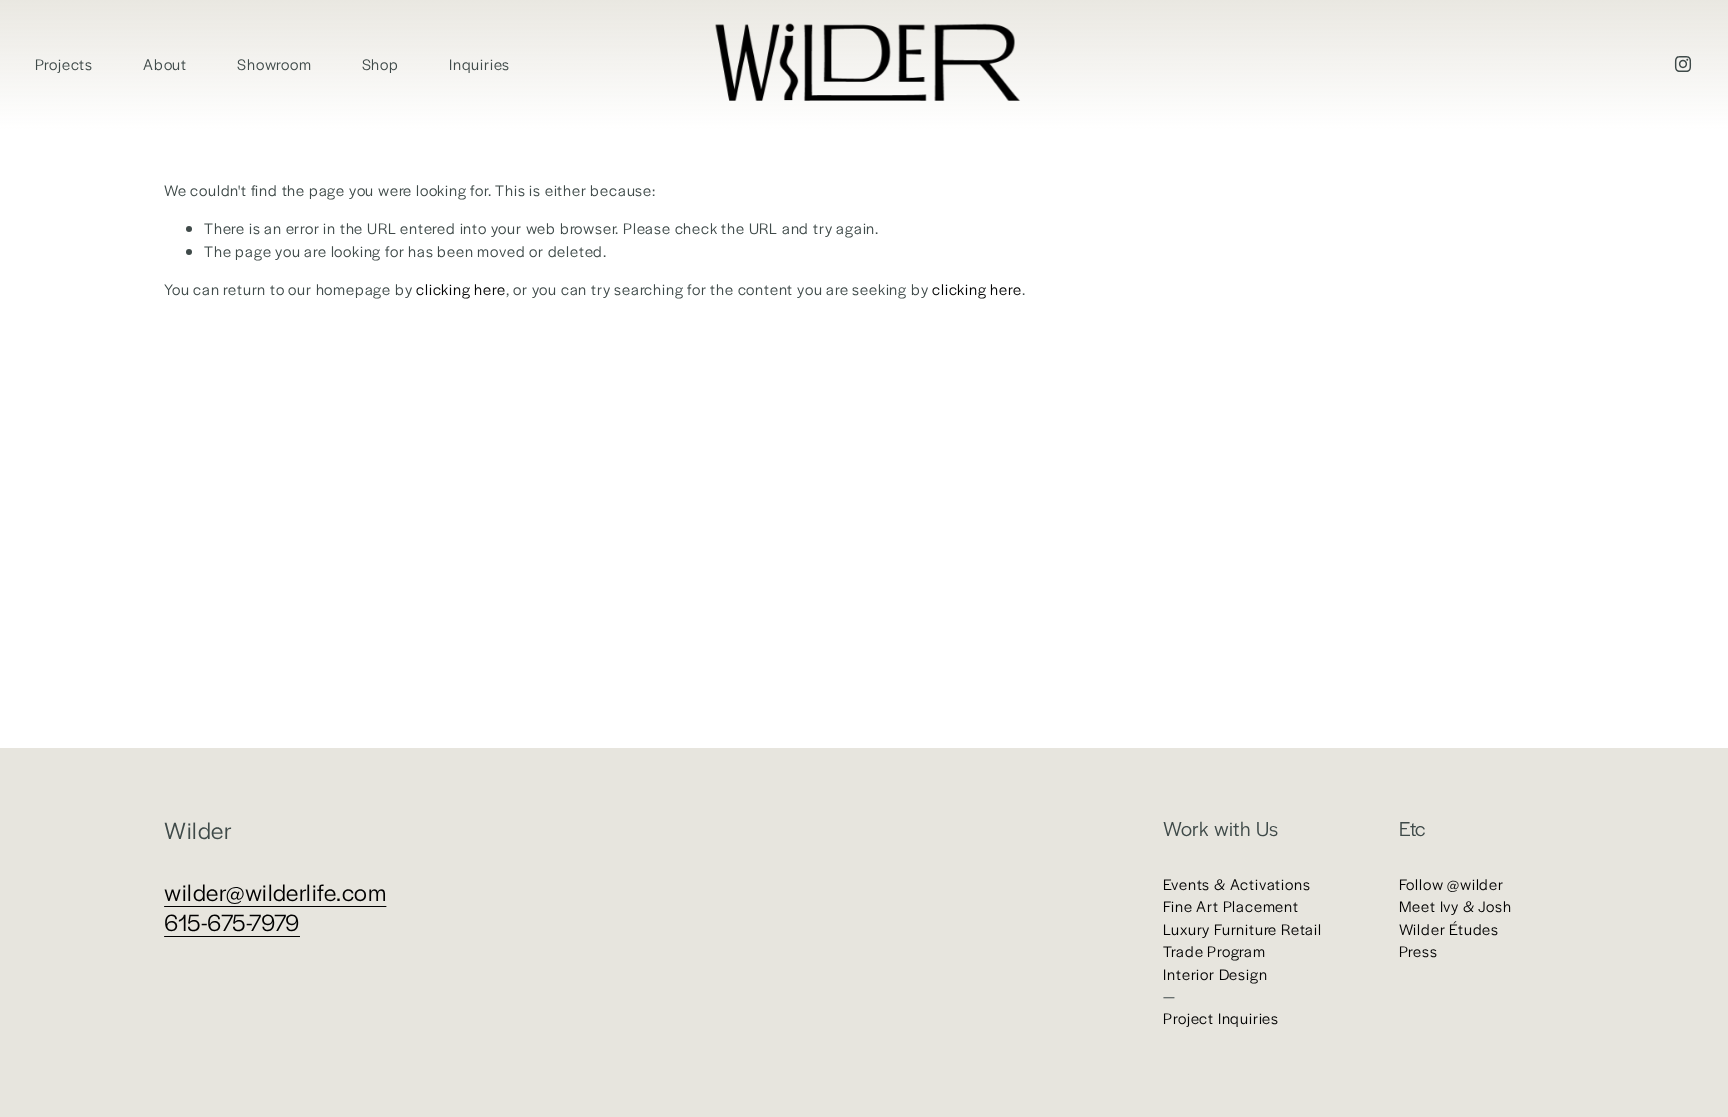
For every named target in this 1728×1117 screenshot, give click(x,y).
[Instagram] (1683, 64)
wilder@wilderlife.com (275, 892)
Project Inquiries (1221, 1017)
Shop (380, 63)
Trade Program (1214, 950)
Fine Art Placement (1230, 905)
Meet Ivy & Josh (1455, 905)
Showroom (274, 63)
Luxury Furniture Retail (1242, 928)
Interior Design (1215, 973)
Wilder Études (1449, 928)
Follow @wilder (1451, 883)
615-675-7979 (232, 922)
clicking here (460, 288)
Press (1418, 950)
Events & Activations (1236, 883)
